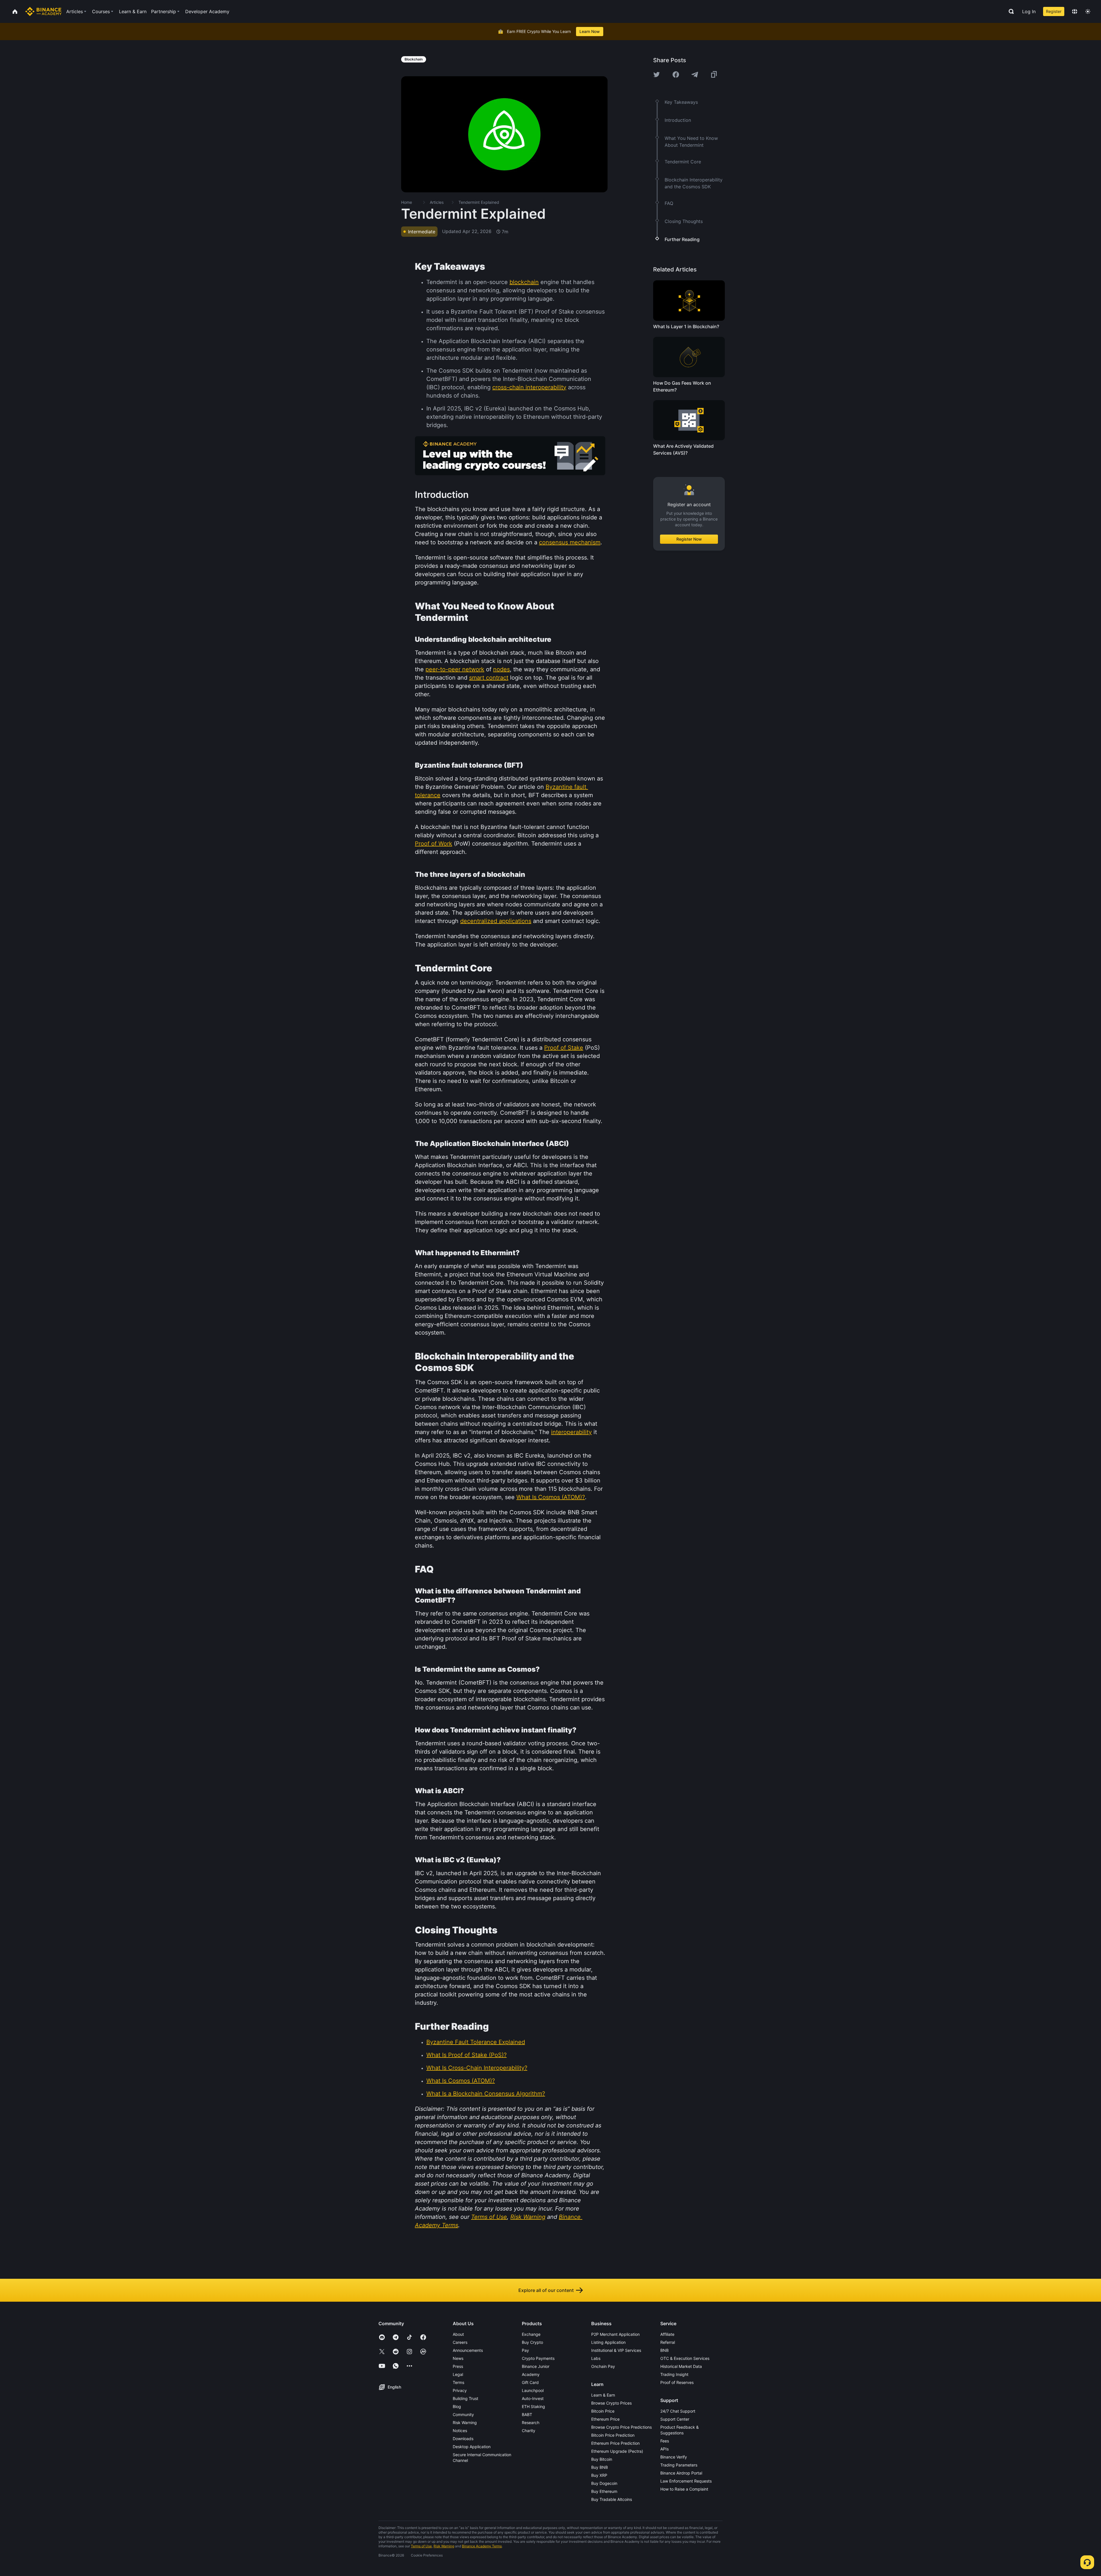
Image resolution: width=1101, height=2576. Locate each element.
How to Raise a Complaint (684, 2489)
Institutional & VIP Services (616, 2350)
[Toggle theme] (1088, 11)
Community (463, 2414)
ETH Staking (533, 2406)
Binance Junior (536, 2366)
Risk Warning (465, 2423)
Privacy (460, 2390)
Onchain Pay (603, 2366)
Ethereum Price (605, 2419)
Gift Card (530, 2382)
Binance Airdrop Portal (681, 2473)
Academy (531, 2374)
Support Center (675, 2419)
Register (1054, 11)
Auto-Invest (533, 2398)
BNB (664, 2350)
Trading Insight (674, 2374)
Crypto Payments (538, 2358)
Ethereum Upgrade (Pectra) (617, 2451)
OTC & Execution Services (685, 2358)
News (458, 2358)
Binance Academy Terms (482, 2546)
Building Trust (465, 2398)
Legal (458, 2374)
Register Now (689, 539)
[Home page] (43, 11)
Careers (460, 2342)
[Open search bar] (1010, 11)
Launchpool (533, 2390)
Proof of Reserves (677, 2382)
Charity (529, 2431)
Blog (457, 2406)
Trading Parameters (679, 2465)
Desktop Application (472, 2447)
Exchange (531, 2334)
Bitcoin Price (603, 2411)
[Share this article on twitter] (657, 75)
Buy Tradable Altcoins (612, 2499)
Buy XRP (599, 2475)
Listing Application (608, 2342)
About (458, 2334)
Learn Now (590, 31)
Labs (596, 2358)
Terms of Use (421, 2546)
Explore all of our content (546, 2290)
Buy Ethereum (604, 2491)
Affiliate (667, 2334)
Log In (1029, 11)
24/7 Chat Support (678, 2411)
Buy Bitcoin (602, 2459)
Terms (458, 2382)
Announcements (468, 2350)
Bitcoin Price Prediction (613, 2435)
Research (531, 2423)
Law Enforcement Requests (686, 2481)
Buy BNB (600, 2467)
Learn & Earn (603, 2395)
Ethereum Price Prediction (615, 2443)
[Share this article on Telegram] (695, 75)
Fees (665, 2441)
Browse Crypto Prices (611, 2403)
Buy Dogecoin (604, 2483)
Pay (525, 2350)
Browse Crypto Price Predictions (621, 2427)
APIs (664, 2449)
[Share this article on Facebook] (676, 75)
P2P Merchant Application (615, 2334)
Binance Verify (674, 2457)
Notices (460, 2431)
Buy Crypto (532, 2342)
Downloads (463, 2439)
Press (458, 2366)
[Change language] (1075, 11)
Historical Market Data (681, 2366)
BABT (527, 2414)
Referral (668, 2342)
